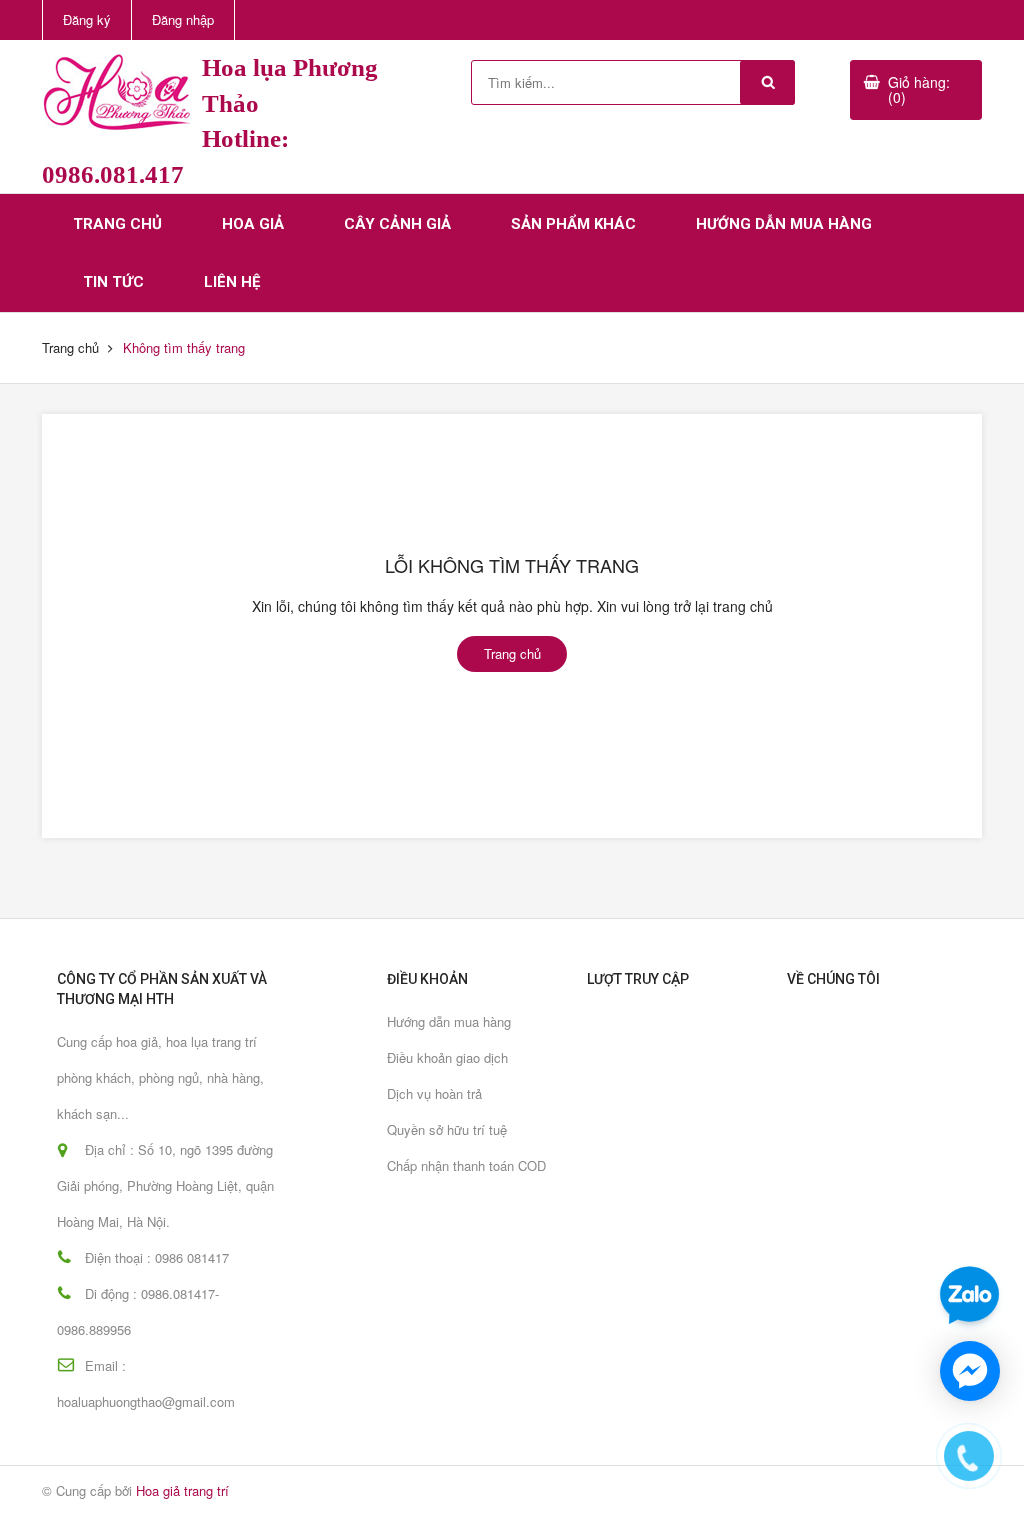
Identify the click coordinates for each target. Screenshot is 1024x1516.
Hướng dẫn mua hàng (784, 224)
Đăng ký (87, 19)
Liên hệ (232, 282)
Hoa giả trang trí (182, 1490)
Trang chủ (117, 224)
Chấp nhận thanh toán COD (466, 1165)
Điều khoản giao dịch (447, 1057)
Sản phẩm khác (573, 224)
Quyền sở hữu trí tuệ (447, 1129)
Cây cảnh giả (397, 224)
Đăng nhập (183, 19)
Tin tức (113, 282)
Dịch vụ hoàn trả (434, 1093)
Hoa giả (253, 224)
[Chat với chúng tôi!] (970, 1371)
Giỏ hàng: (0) (919, 89)
